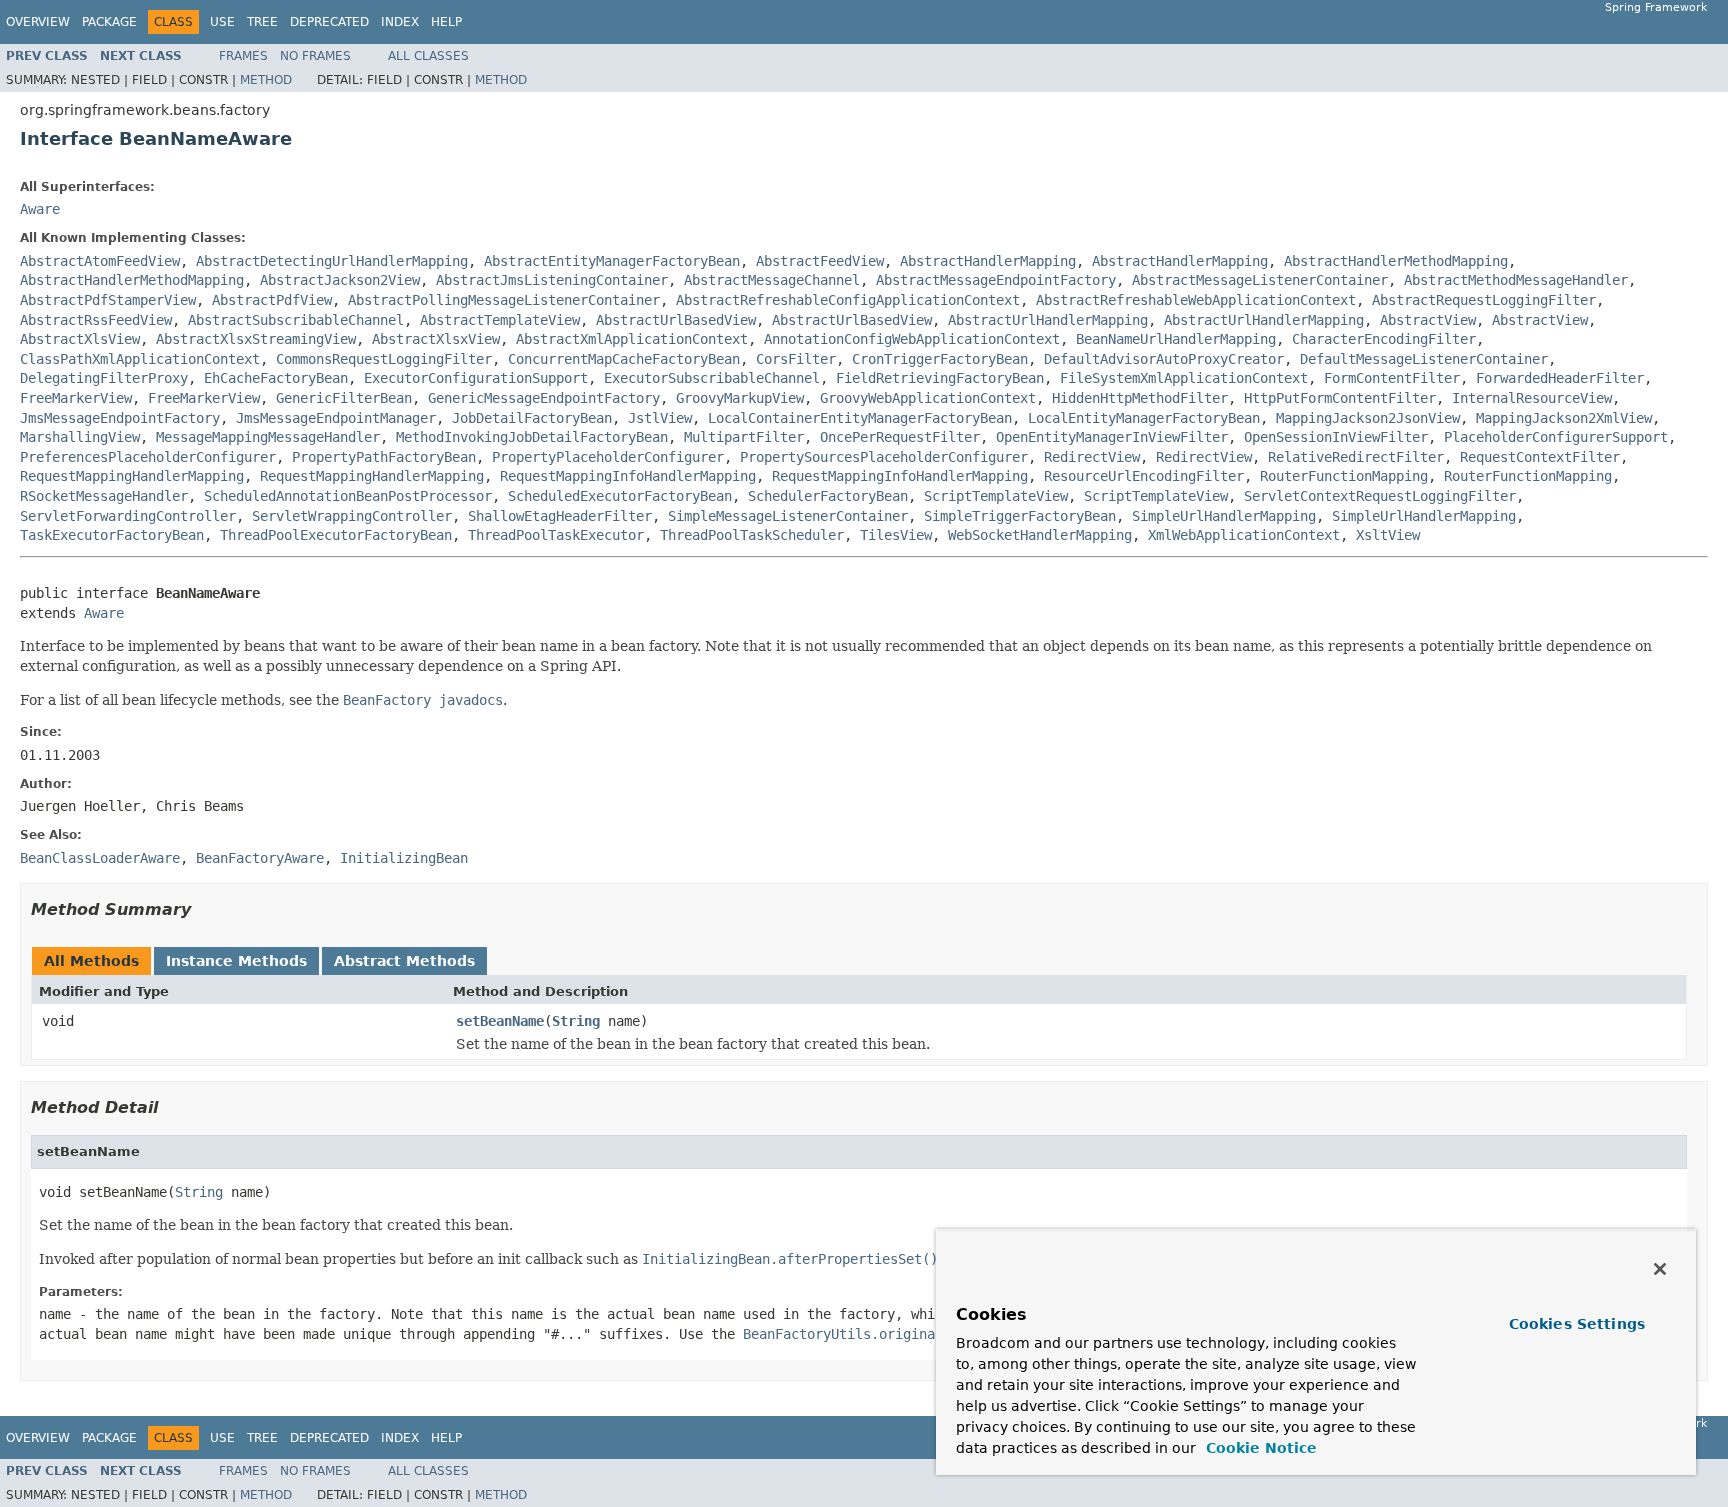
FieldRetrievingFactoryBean (940, 378)
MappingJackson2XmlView (1564, 418)
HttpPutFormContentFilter (1340, 398)
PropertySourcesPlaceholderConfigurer (884, 457)
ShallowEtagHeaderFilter (560, 516)
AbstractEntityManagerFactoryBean (612, 261)
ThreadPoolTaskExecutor (556, 535)
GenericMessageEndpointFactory (544, 398)
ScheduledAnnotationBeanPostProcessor (348, 496)
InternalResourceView (1532, 398)
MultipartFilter (744, 437)
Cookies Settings (1577, 1324)
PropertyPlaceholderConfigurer (608, 457)
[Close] (1660, 1269)
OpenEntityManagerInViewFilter (1112, 437)
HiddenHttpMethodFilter (1140, 398)
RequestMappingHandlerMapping (132, 476)
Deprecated (329, 22)
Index (400, 22)
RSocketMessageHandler (104, 496)
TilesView (896, 535)
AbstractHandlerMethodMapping (1396, 261)
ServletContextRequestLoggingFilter (1380, 496)
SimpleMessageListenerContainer (788, 516)
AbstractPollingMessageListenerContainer (504, 300)
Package (109, 22)
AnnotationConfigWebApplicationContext (912, 339)
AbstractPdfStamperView (108, 300)
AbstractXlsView (80, 339)
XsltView (1388, 535)
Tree (262, 22)
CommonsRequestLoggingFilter (384, 359)
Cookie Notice (1259, 1448)
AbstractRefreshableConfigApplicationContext (848, 300)
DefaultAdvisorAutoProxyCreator (1164, 359)
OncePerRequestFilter (900, 437)
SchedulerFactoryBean (828, 496)
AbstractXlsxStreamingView (256, 339)
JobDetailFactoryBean (532, 418)
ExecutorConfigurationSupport (476, 378)
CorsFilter (796, 359)
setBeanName (500, 1021)
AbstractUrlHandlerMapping (1048, 320)
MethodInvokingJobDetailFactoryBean (532, 437)
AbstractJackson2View (340, 280)
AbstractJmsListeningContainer (552, 280)
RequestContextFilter (1540, 457)
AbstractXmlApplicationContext (632, 339)
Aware (40, 209)
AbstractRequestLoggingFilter (1484, 300)
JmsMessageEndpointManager (336, 418)
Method (266, 80)
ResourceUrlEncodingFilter (1144, 476)
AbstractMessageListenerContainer (1260, 280)
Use (222, 22)
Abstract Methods (404, 961)
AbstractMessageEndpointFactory (996, 280)
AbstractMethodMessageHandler (1516, 280)
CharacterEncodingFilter (1384, 339)
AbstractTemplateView (500, 320)
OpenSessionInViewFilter (1336, 437)
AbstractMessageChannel (772, 280)
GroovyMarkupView (740, 398)
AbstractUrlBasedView (676, 320)
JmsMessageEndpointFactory (120, 418)
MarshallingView (80, 437)
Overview (38, 22)
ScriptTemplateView (996, 496)
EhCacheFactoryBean (276, 378)
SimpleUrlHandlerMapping (1224, 516)
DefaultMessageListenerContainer (1424, 359)
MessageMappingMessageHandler (268, 437)
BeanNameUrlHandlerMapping (1176, 339)
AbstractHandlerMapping (988, 261)
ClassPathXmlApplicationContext (140, 359)
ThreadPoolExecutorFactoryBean (336, 535)
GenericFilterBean (344, 398)
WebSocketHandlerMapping (1040, 535)
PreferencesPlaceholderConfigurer (148, 457)
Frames (243, 56)
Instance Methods (236, 961)
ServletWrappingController (352, 516)
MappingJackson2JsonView (1368, 418)
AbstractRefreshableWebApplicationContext (1196, 300)
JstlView (660, 418)
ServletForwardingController (128, 516)
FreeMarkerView (76, 398)
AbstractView (1428, 320)
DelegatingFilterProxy (104, 378)
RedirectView (1092, 457)
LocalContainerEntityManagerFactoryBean (860, 418)
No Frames (315, 56)
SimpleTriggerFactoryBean (1020, 516)
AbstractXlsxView (436, 339)
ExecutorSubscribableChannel (712, 378)
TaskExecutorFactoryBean (112, 535)
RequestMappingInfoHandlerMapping (628, 476)
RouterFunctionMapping (1344, 476)
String (576, 1021)
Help (446, 22)
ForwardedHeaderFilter (1560, 378)
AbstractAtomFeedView (100, 261)
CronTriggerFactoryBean (940, 359)
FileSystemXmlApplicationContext (1184, 378)
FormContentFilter (1392, 378)
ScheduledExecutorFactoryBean (620, 496)
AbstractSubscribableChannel (296, 320)
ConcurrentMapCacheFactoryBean (624, 359)
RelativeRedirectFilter (1356, 457)
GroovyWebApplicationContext (928, 398)
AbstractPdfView (272, 300)
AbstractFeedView (820, 261)
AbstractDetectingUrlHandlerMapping (332, 261)
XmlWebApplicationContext (1244, 535)
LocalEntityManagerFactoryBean (1144, 418)
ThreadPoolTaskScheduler (752, 535)
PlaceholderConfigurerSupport (1556, 437)
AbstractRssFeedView (96, 320)
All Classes (428, 56)
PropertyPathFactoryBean (384, 457)
